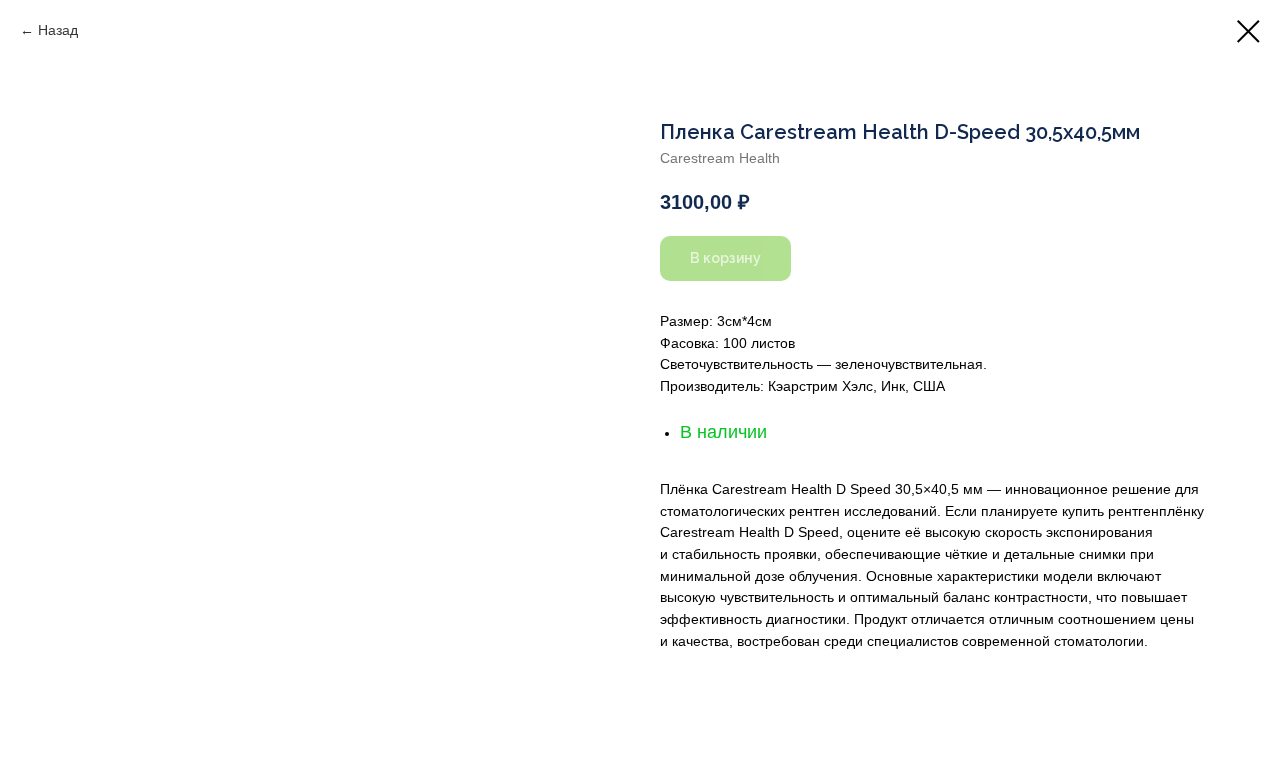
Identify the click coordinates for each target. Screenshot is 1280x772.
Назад (58, 30)
